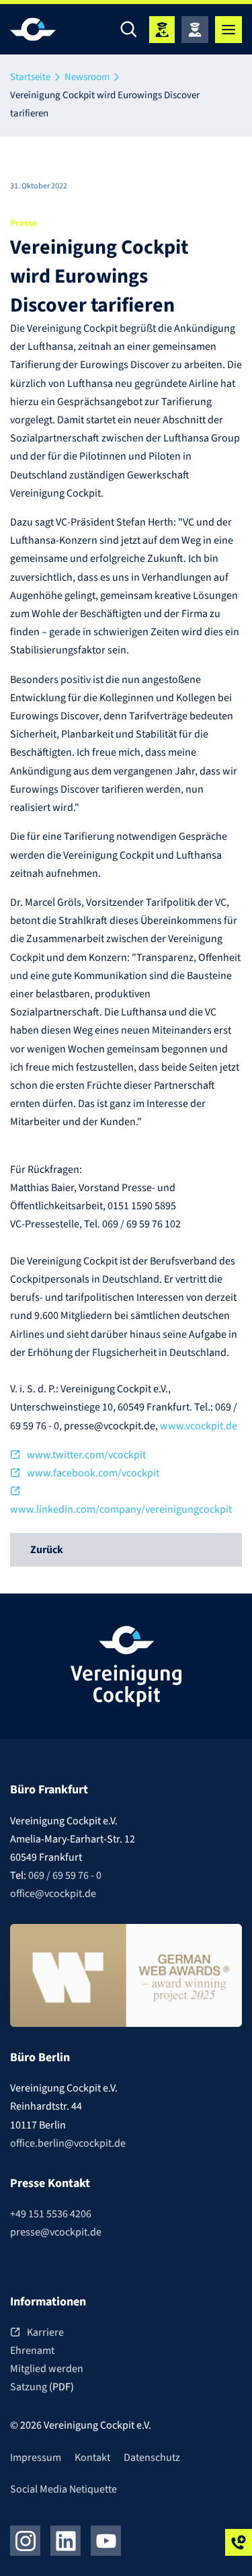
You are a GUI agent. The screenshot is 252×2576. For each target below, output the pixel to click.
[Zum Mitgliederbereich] (195, 30)
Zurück (47, 1550)
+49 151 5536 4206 (51, 2214)
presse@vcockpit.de (56, 2232)
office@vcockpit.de (53, 1894)
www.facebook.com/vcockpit (93, 1473)
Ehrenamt (32, 2351)
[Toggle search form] (129, 30)
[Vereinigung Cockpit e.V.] (50, 29)
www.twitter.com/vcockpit (86, 1455)
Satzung (30, 2387)
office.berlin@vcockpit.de (68, 2143)
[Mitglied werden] (162, 30)
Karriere (45, 2332)
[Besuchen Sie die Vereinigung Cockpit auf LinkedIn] (66, 2541)
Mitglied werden (47, 2369)
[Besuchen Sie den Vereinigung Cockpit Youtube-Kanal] (106, 2541)
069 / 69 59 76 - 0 (65, 1875)
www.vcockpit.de (199, 1426)
